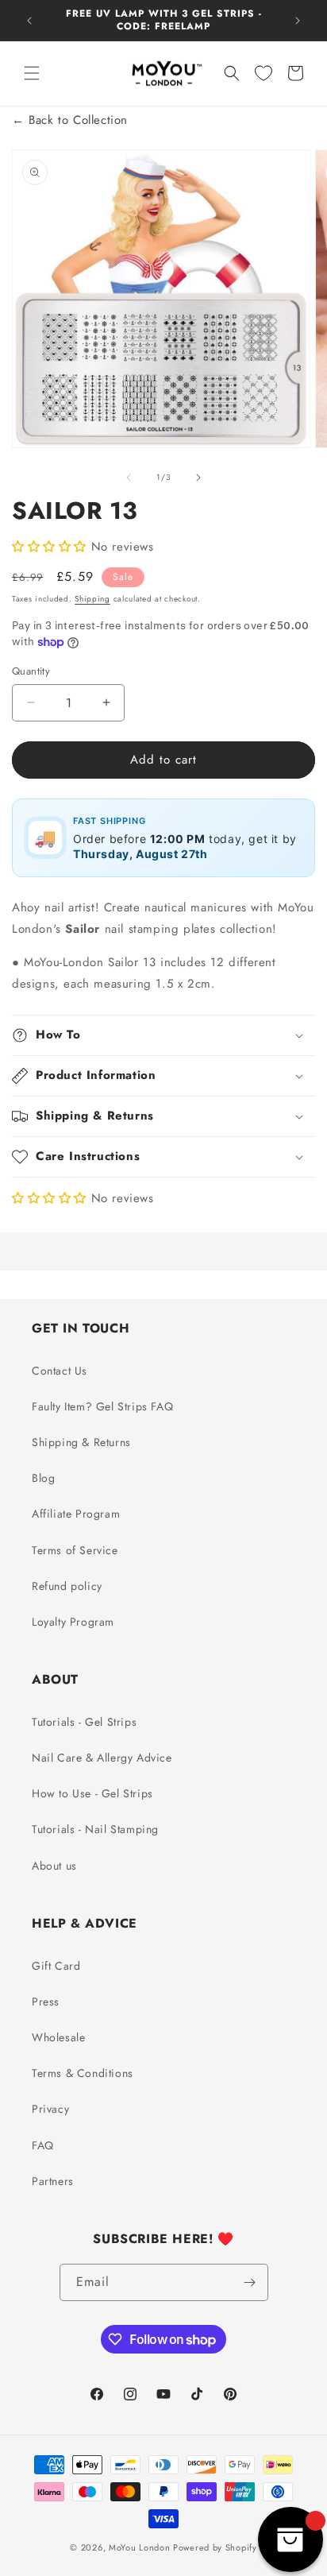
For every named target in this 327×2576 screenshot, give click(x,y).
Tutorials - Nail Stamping (95, 1829)
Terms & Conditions (83, 2073)
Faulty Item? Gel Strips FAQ (102, 1406)
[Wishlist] (264, 73)
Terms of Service (75, 1550)
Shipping (92, 599)
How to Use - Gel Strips (92, 1793)
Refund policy (67, 1586)
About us (54, 1866)
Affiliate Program (76, 1514)
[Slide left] (129, 478)
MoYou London (139, 2547)
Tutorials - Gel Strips (84, 1722)
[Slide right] (198, 478)
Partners (53, 2181)
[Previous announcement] (29, 21)
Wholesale (58, 2037)
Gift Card (56, 1966)
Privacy (50, 2109)
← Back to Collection (70, 120)
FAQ (43, 2145)
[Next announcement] (298, 21)
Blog (43, 1478)
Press (46, 2002)
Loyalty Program (73, 1622)
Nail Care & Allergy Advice (102, 1758)
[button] (32, 73)
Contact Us (60, 1371)
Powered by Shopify (215, 2547)
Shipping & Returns (81, 1442)
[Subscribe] (250, 2282)
